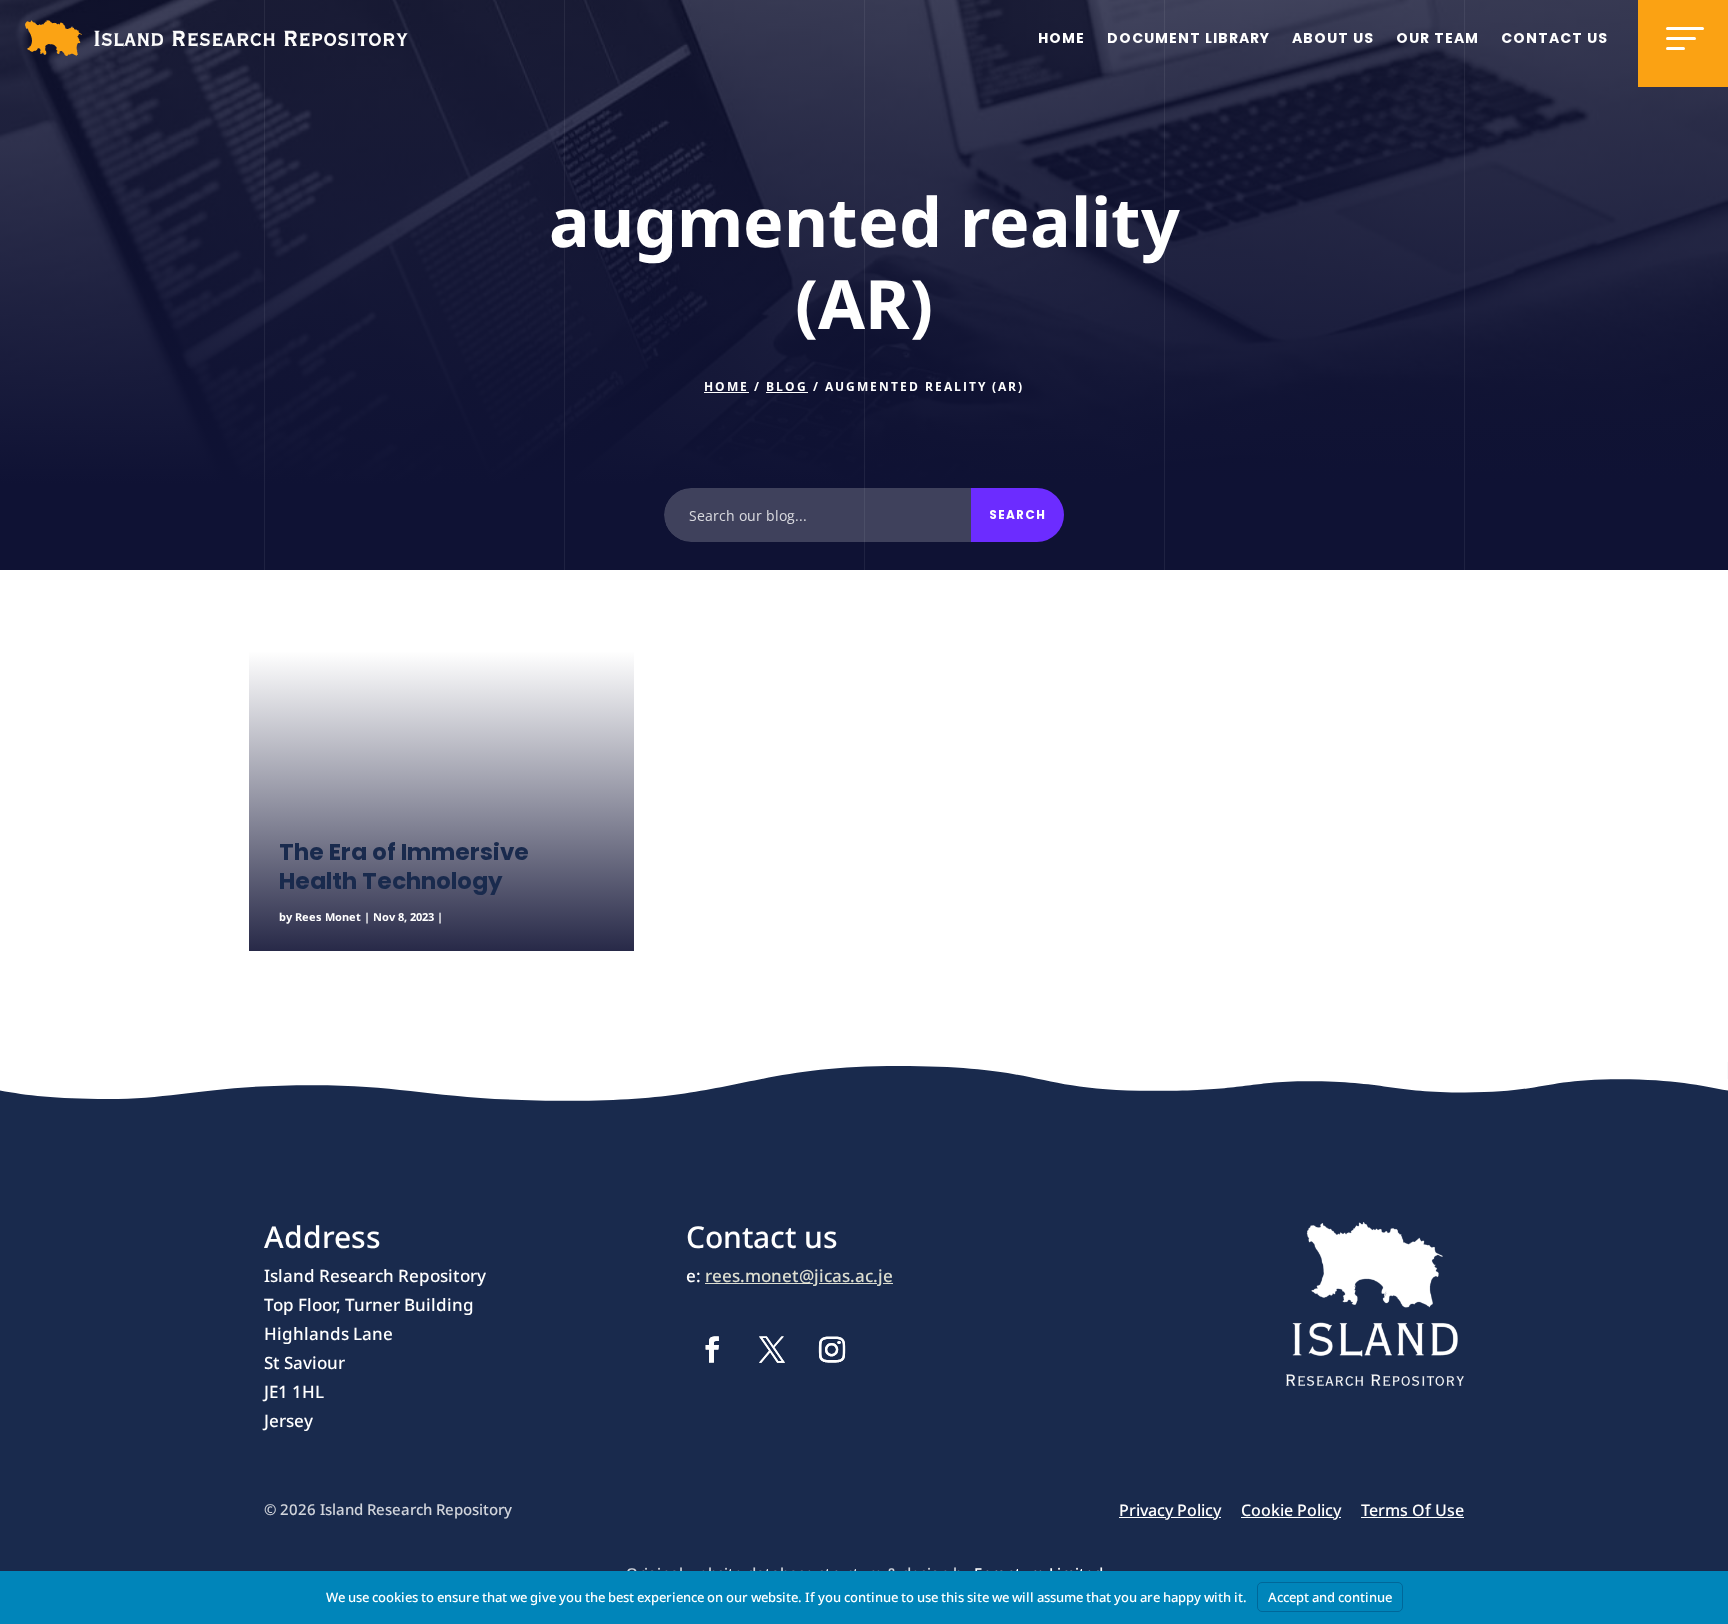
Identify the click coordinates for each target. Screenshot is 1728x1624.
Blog (787, 386)
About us (1333, 38)
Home (1061, 38)
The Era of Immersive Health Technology (404, 866)
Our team (1437, 38)
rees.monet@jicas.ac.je (799, 1275)
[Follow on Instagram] (832, 1350)
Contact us (1554, 38)
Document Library (1188, 38)
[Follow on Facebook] (712, 1350)
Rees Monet (328, 916)
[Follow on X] (772, 1350)
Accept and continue (1330, 1597)
